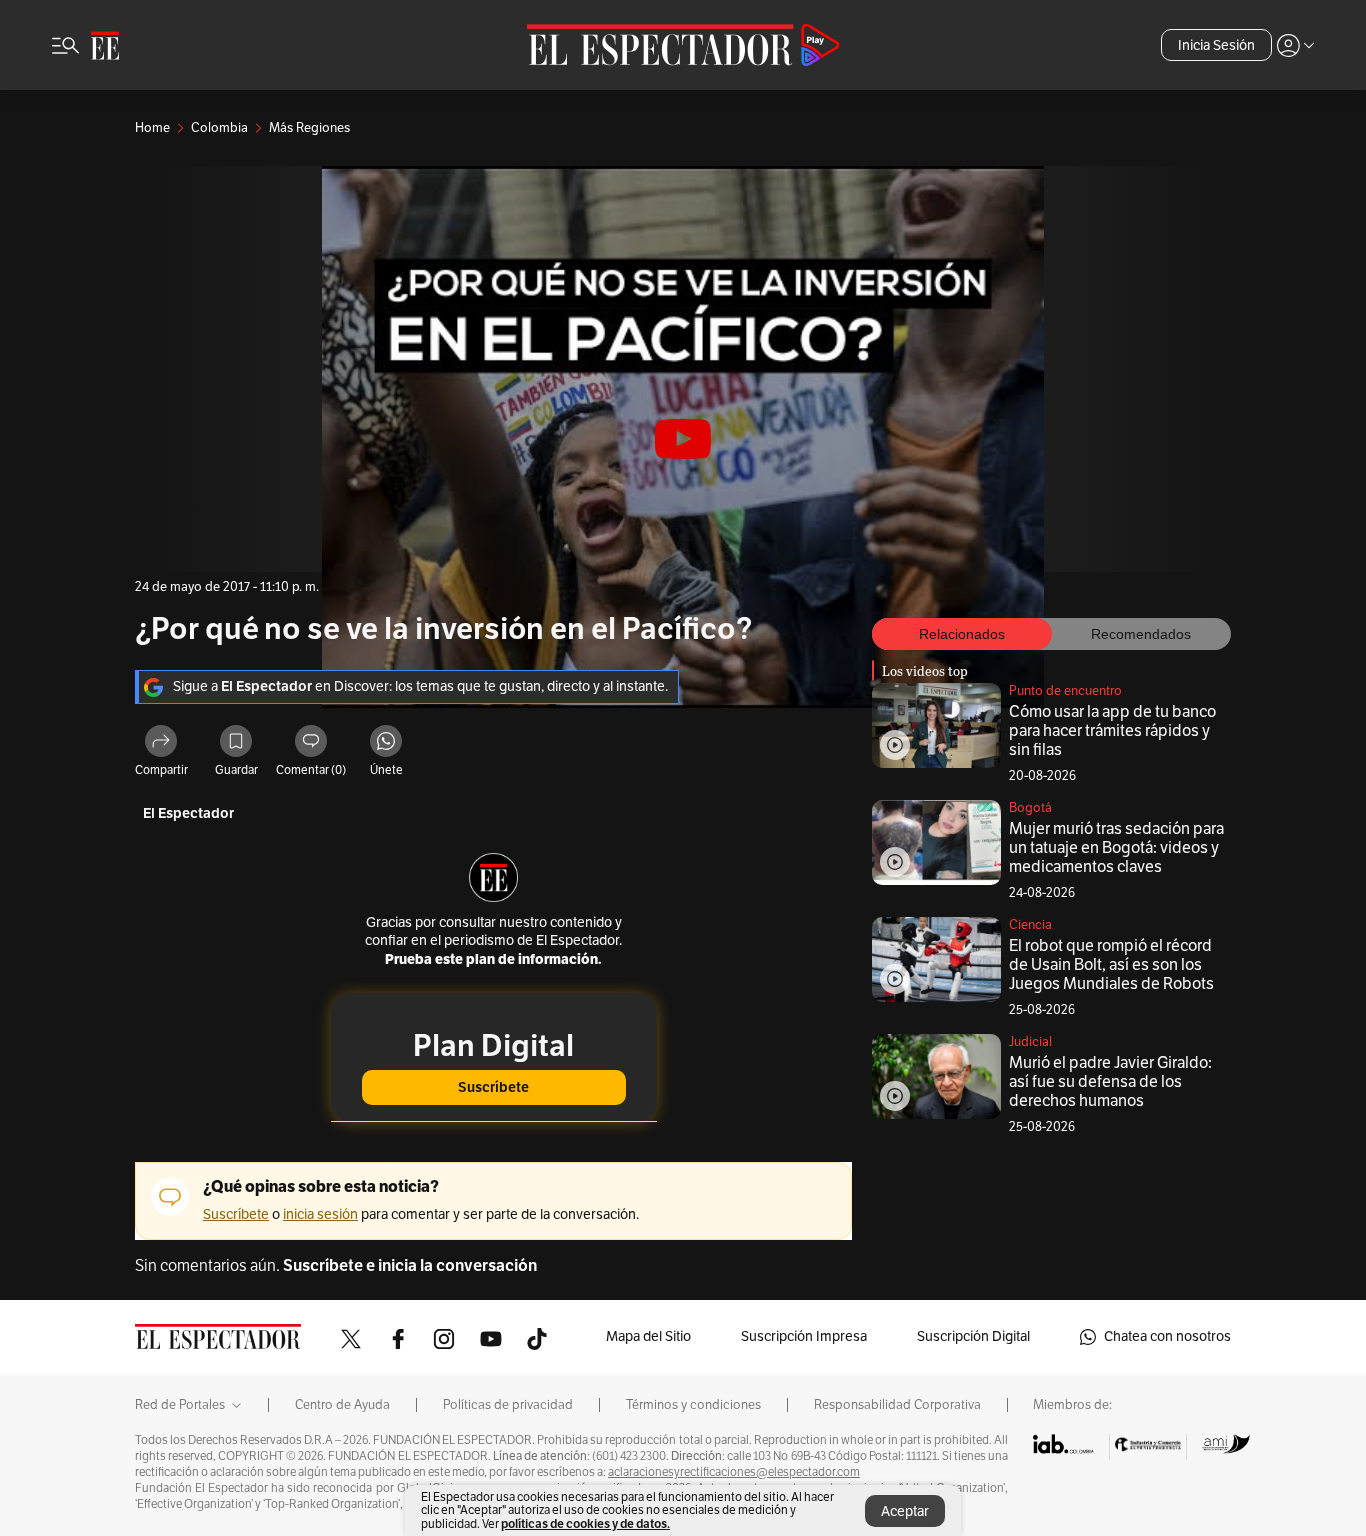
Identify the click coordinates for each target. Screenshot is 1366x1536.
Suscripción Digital (973, 1336)
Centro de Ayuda (342, 1405)
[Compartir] (161, 744)
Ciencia (1030, 925)
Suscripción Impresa (804, 1336)
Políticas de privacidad (508, 1405)
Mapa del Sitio (648, 1336)
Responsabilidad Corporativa (897, 1405)
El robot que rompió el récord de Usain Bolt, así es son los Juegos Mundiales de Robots (1111, 965)
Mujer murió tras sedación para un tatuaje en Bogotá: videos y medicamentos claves (1116, 848)
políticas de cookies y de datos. (585, 1523)
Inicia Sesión (1216, 45)
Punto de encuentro (1065, 691)
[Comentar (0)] (311, 744)
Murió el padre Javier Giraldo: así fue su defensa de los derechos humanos (1110, 1082)
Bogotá (1030, 808)
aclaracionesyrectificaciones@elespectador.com (734, 1472)
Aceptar (905, 1511)
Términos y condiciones (693, 1405)
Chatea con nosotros (1167, 1336)
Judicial (1030, 1042)
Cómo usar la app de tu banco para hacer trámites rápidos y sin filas (1112, 731)
